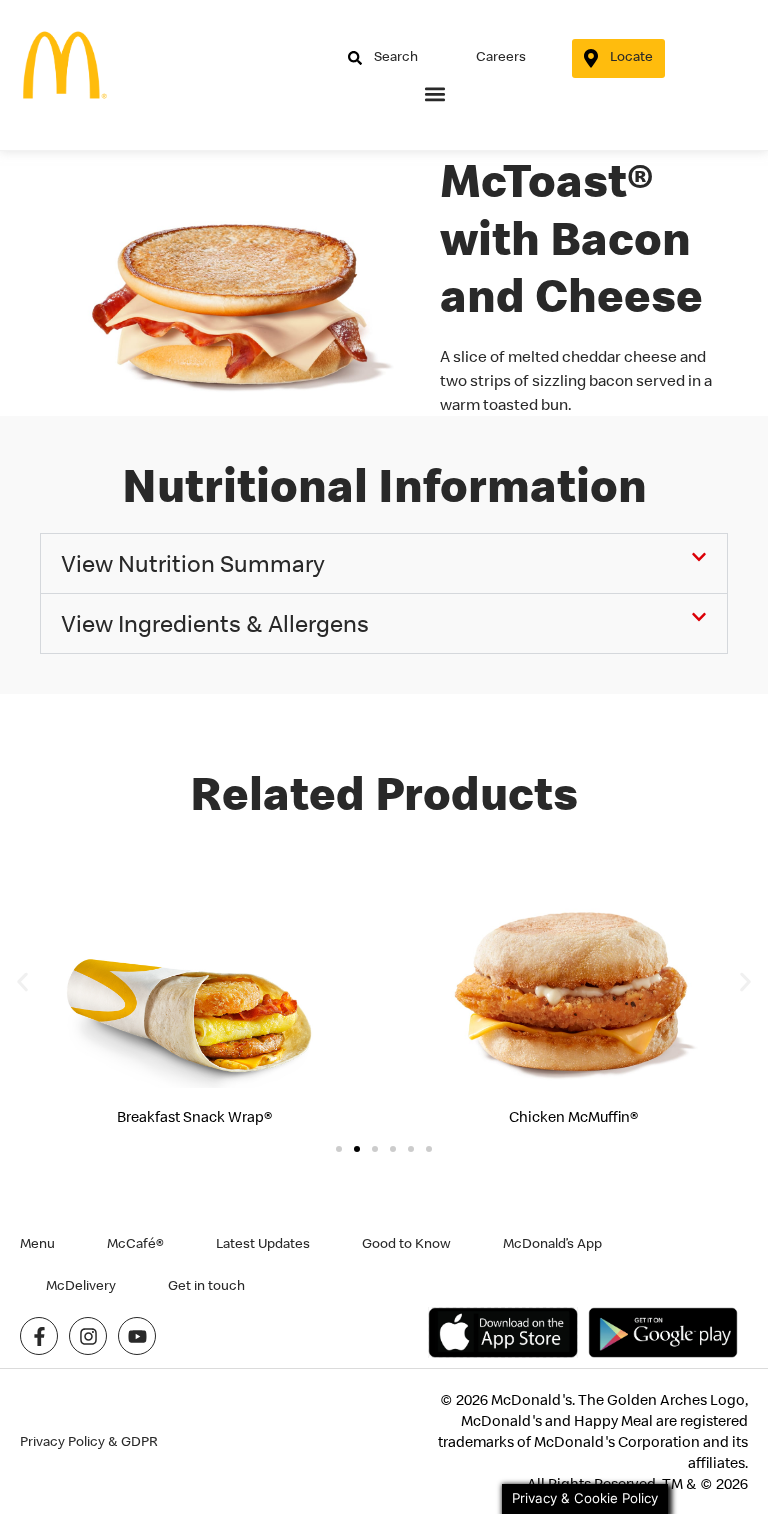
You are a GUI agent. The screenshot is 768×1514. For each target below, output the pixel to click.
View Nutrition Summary (193, 563)
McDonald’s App (552, 1243)
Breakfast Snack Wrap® (194, 1116)
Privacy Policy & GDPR (89, 1441)
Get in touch (206, 1285)
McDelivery (81, 1285)
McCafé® (135, 1243)
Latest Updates (263, 1243)
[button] (436, 94)
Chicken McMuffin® (573, 1116)
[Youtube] (137, 1336)
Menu (37, 1243)
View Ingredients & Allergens (215, 623)
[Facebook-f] (39, 1336)
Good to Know (406, 1243)
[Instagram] (88, 1336)
